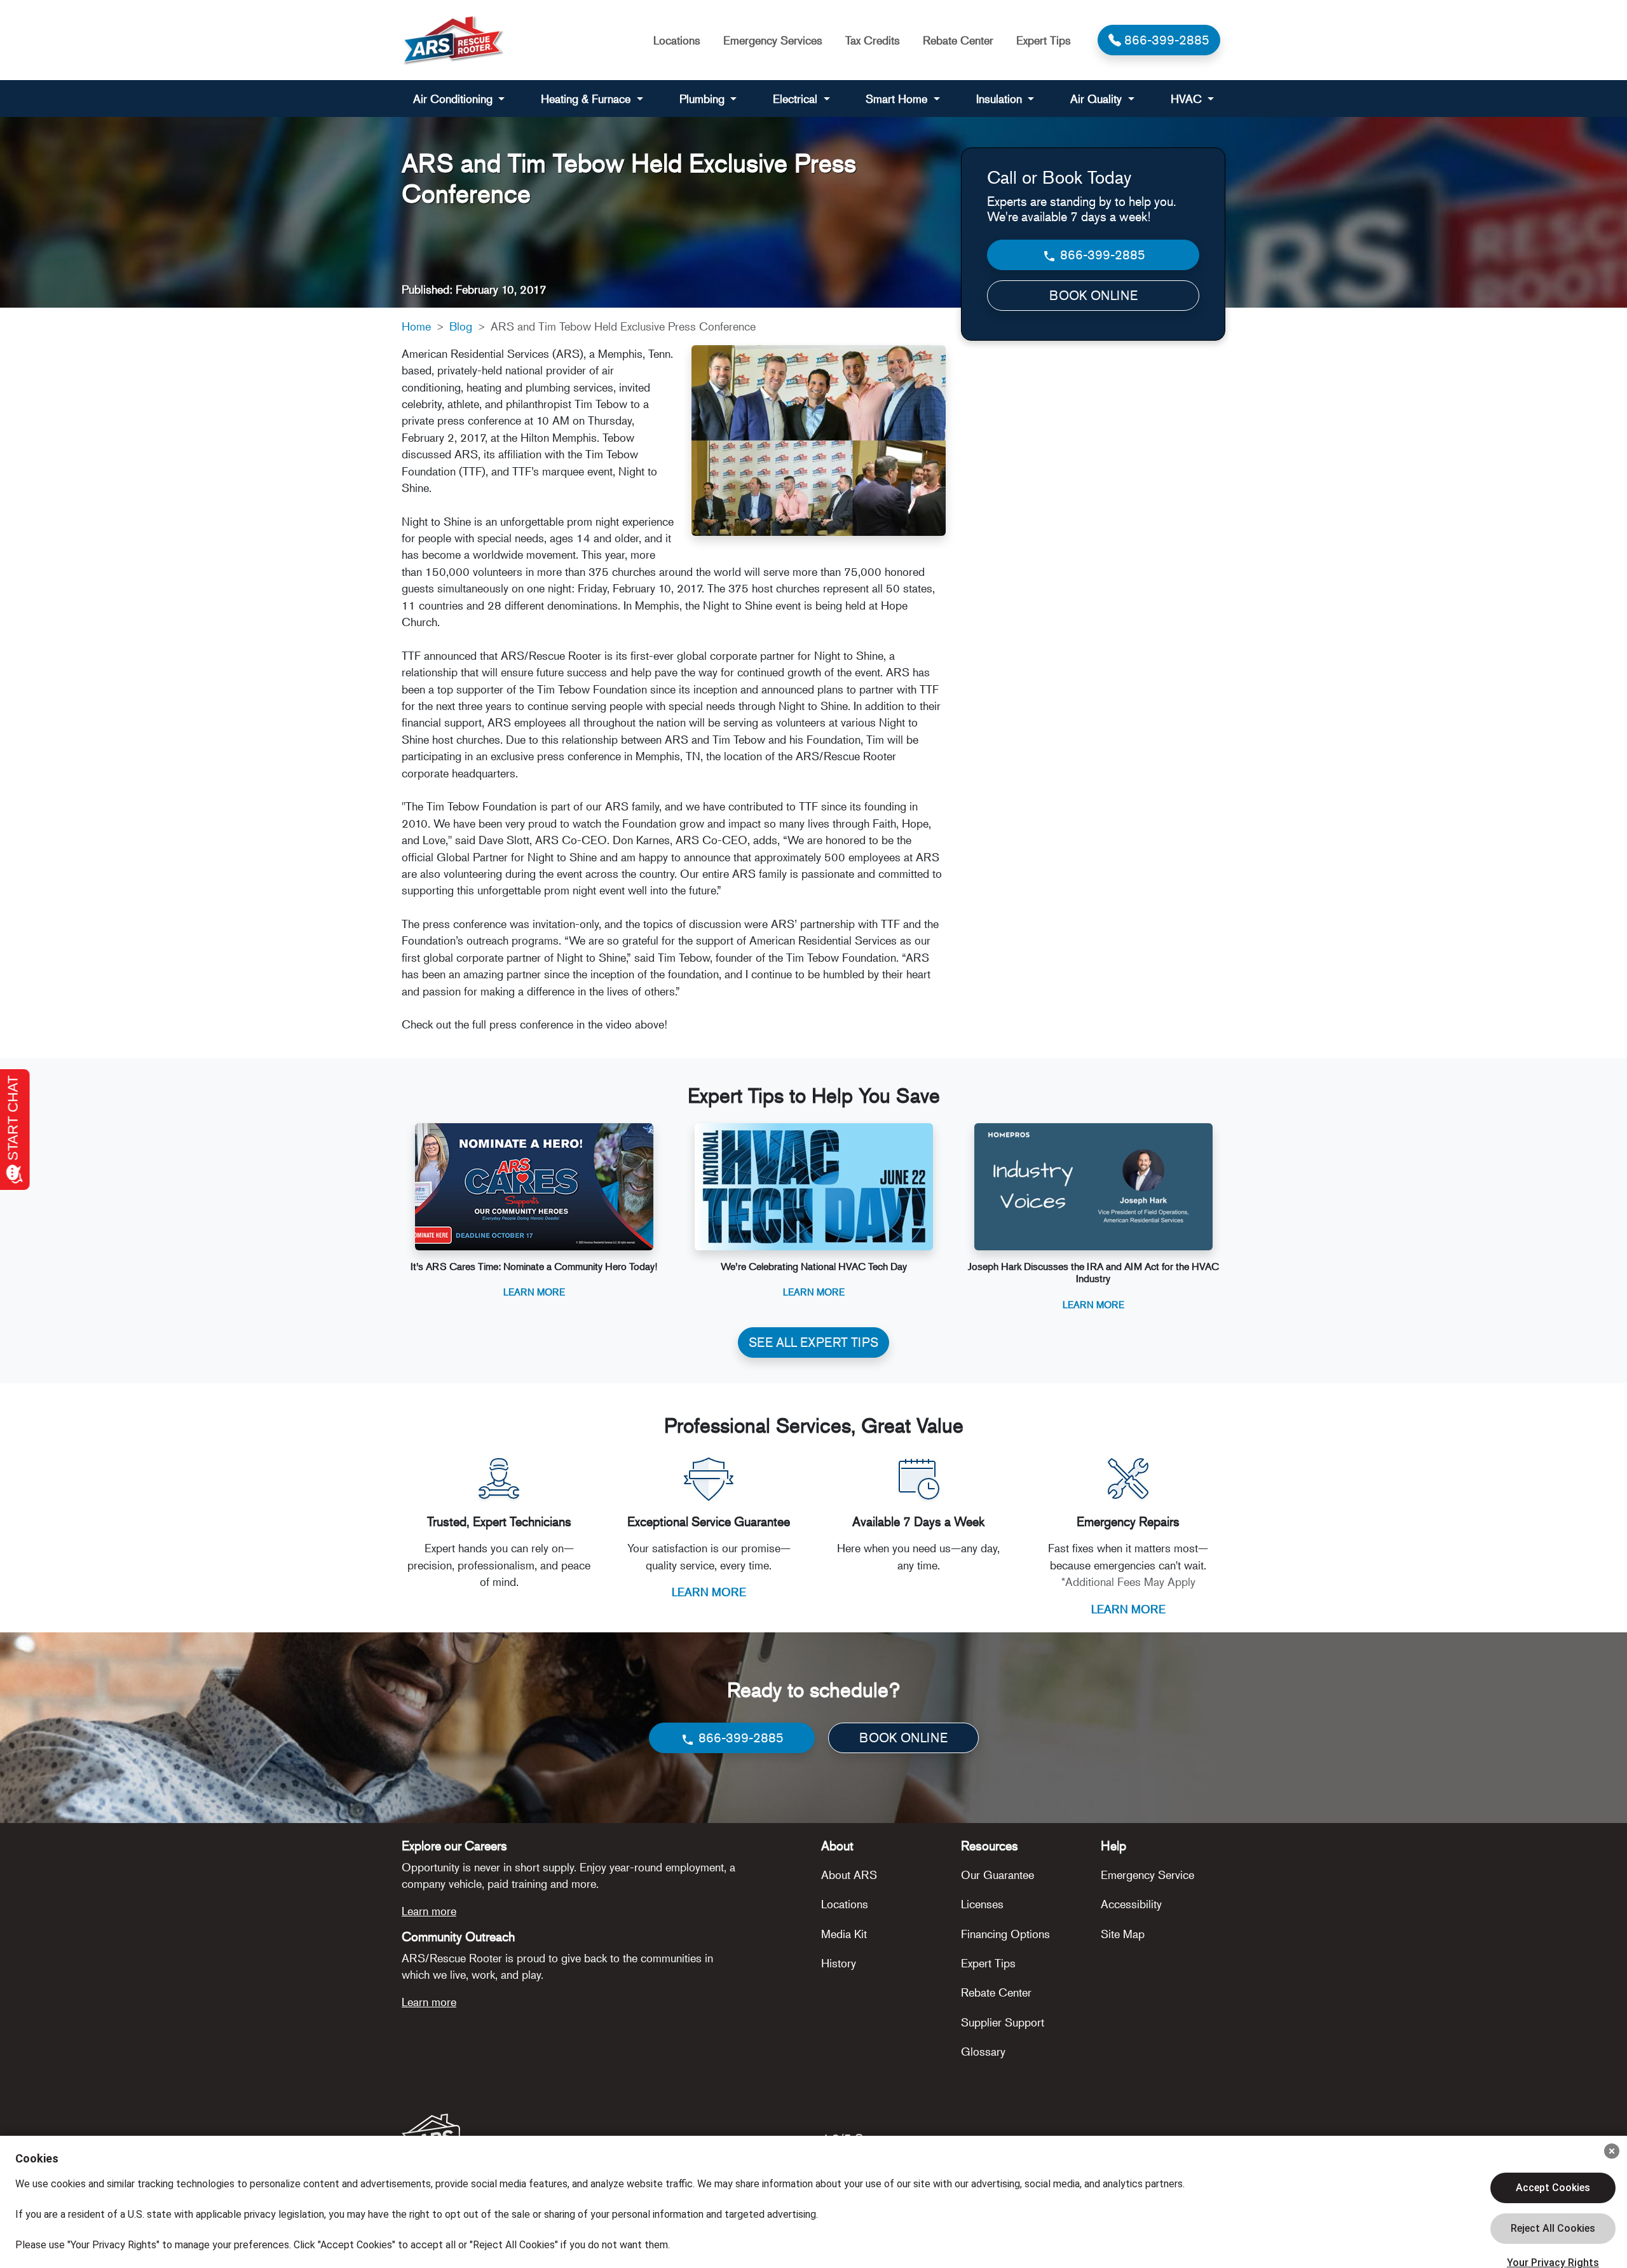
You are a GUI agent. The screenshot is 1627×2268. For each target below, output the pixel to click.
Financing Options (1005, 1934)
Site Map (1123, 1934)
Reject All (1553, 2229)
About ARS (849, 1875)
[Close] (1612, 2151)
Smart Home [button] (898, 99)
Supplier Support (1003, 2022)
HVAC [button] (1188, 99)
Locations (677, 40)
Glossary (983, 2051)
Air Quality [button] (1098, 99)
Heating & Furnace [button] (587, 99)
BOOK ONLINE (1093, 295)
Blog (461, 326)
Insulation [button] (1001, 99)
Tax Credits (873, 40)
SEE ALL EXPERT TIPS (813, 1342)
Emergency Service (1147, 1875)
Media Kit (844, 1934)
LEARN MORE (709, 1592)
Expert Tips (1044, 40)
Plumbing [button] (704, 99)
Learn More (534, 1291)
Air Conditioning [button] (454, 99)
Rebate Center (958, 40)
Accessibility (1131, 1904)
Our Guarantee (997, 1875)
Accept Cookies (1553, 2188)
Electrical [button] (797, 99)
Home (416, 326)
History (839, 1963)
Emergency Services (773, 40)
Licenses (982, 1904)
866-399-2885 (1101, 255)
